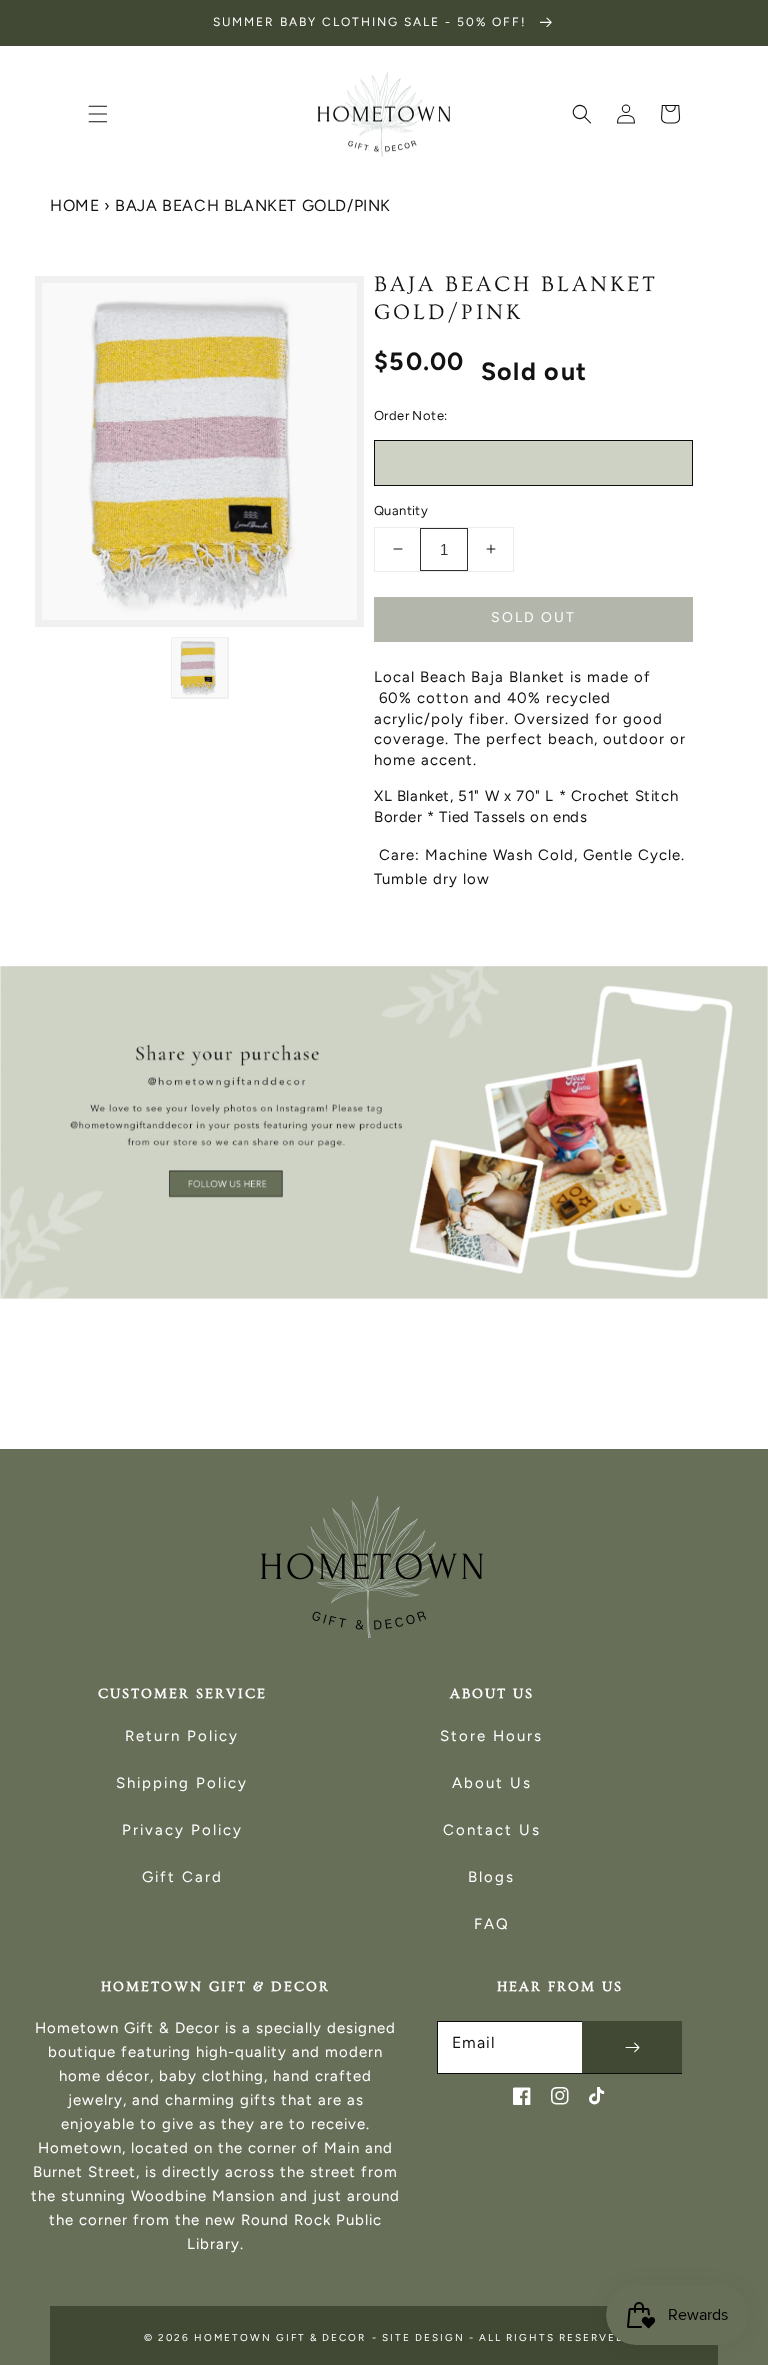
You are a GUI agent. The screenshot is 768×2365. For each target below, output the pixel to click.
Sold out (533, 617)
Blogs (491, 1877)
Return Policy (182, 1736)
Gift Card (182, 1877)
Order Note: (410, 415)
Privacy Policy (182, 1830)
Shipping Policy (182, 1783)
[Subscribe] (632, 2047)
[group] (384, 1132)
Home (74, 205)
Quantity (401, 510)
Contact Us (492, 1830)
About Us (492, 1783)
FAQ (492, 1924)
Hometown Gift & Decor (280, 2337)
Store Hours (491, 1736)
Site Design (423, 2337)
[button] (98, 114)
